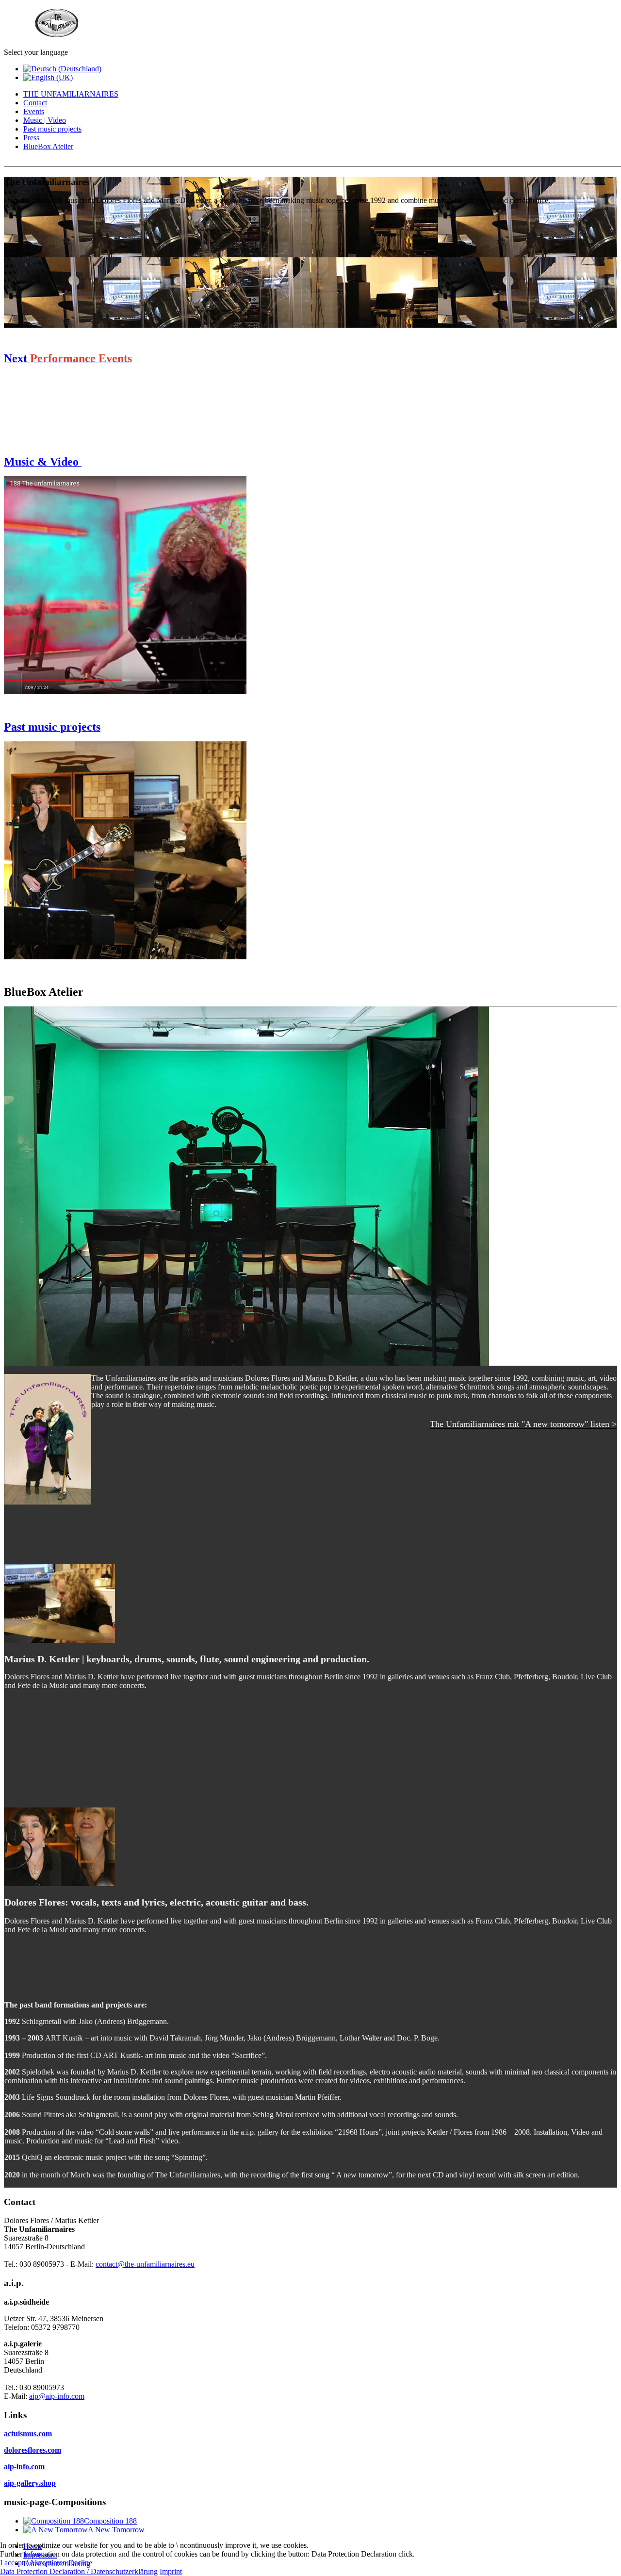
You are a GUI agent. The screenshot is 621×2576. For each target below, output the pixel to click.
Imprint (171, 2571)
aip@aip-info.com (57, 2396)
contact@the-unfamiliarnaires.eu (145, 2264)
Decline (80, 2563)
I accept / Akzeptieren (33, 2563)
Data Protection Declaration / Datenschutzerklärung (79, 2571)
